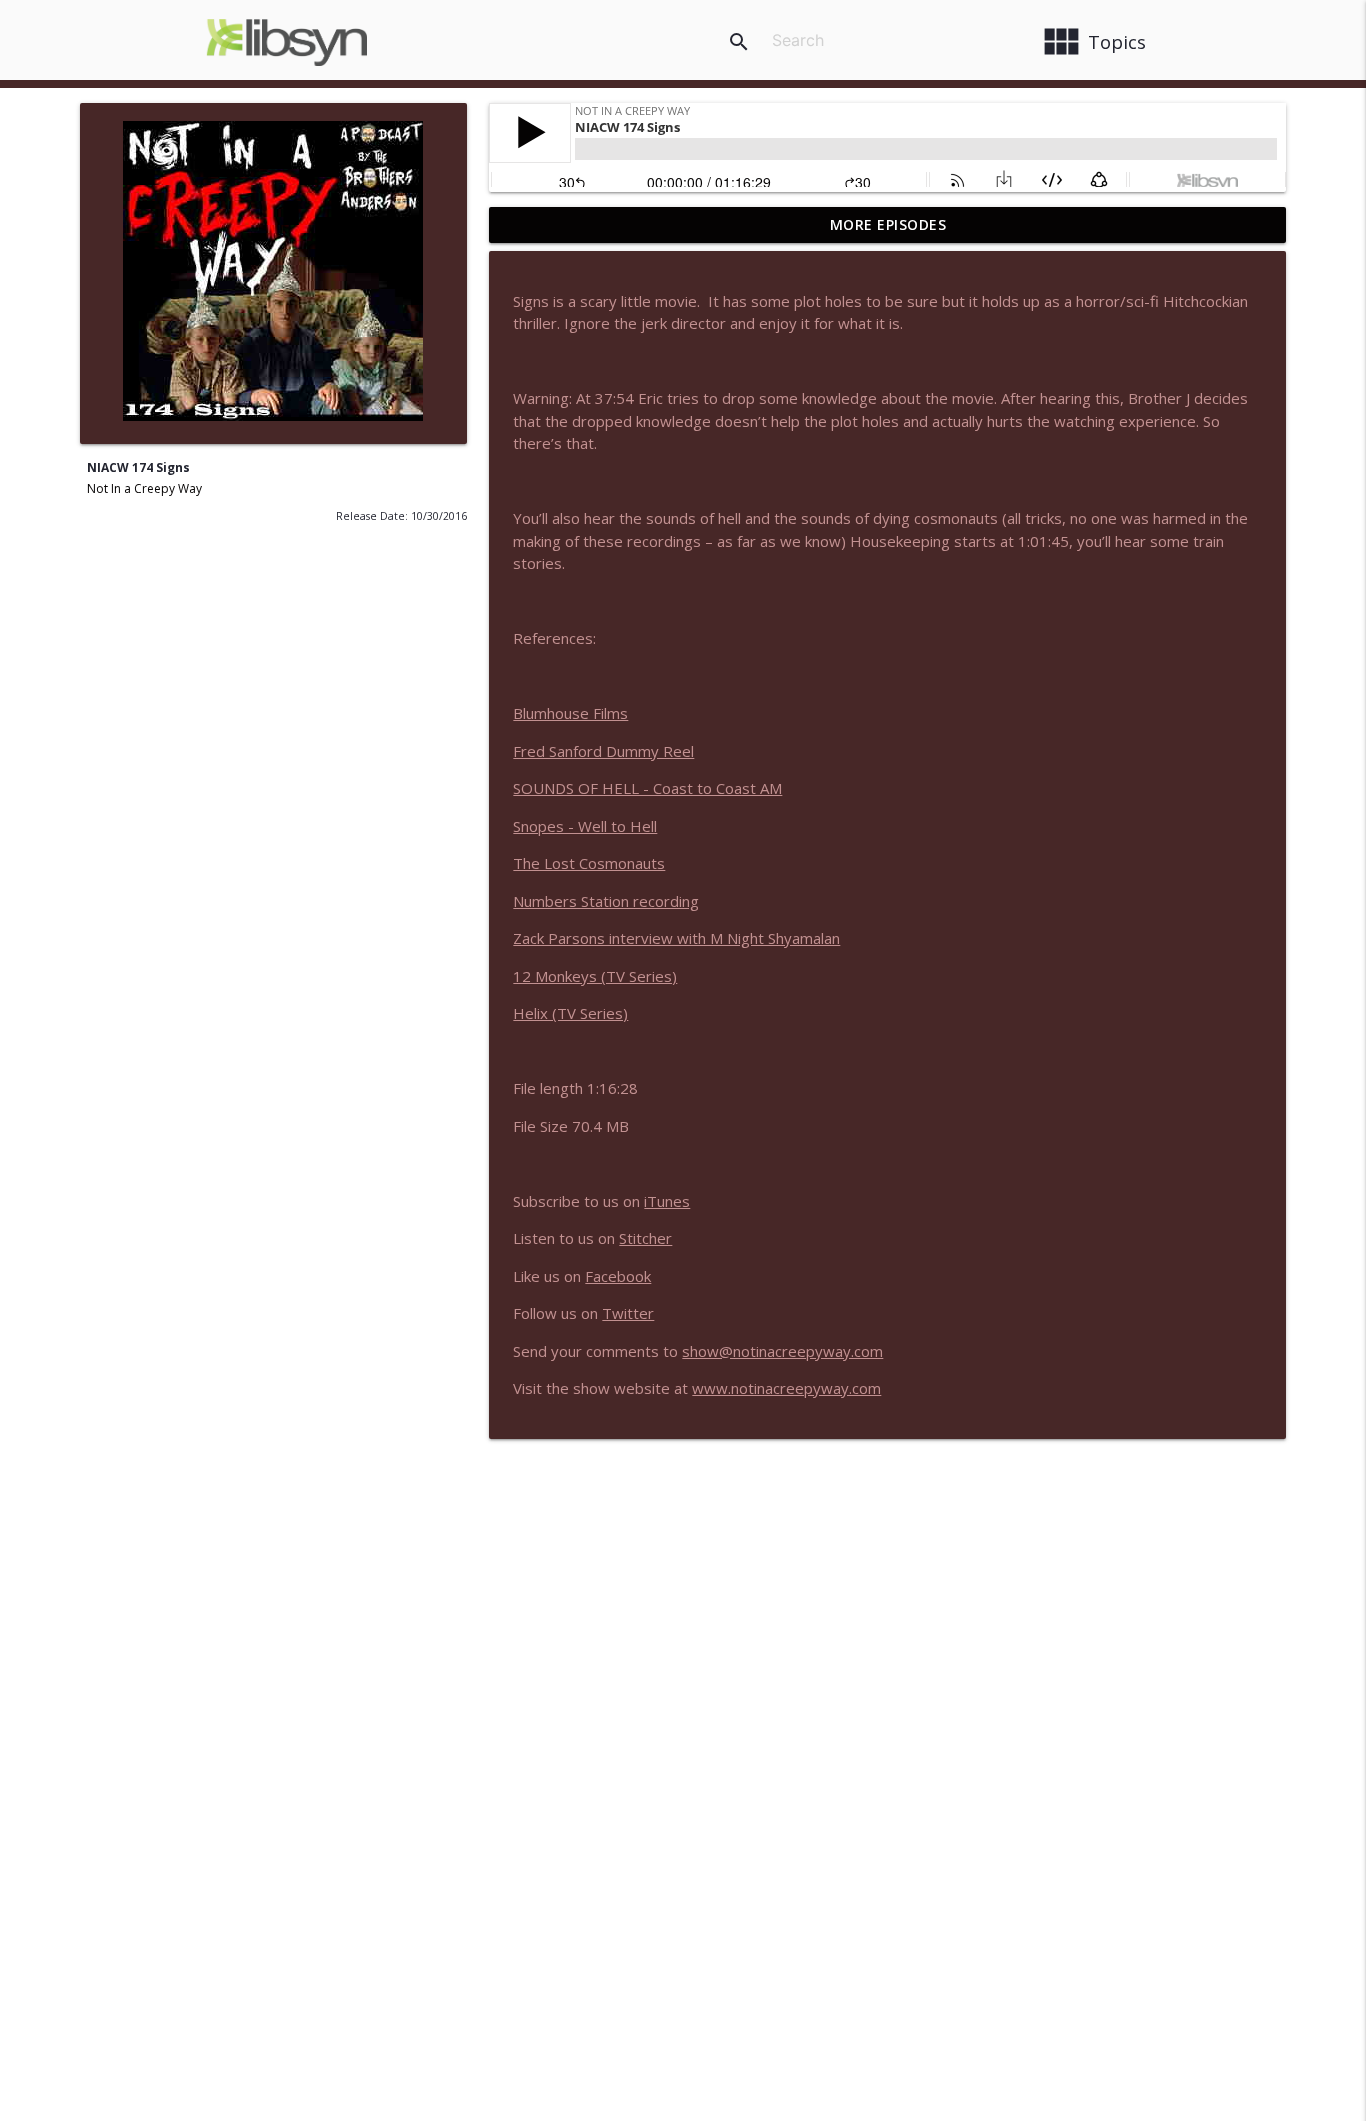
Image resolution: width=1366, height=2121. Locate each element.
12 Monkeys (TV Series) (595, 976)
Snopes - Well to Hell (585, 826)
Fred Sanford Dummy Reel (603, 751)
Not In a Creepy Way (144, 488)
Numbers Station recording (606, 901)
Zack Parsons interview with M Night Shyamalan (676, 938)
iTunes (667, 1201)
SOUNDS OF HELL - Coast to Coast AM (647, 788)
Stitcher (645, 1238)
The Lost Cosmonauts (589, 863)
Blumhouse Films (570, 713)
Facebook (618, 1276)
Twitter (628, 1313)
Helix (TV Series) (570, 1013)
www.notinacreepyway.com (786, 1388)
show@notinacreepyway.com (782, 1351)
